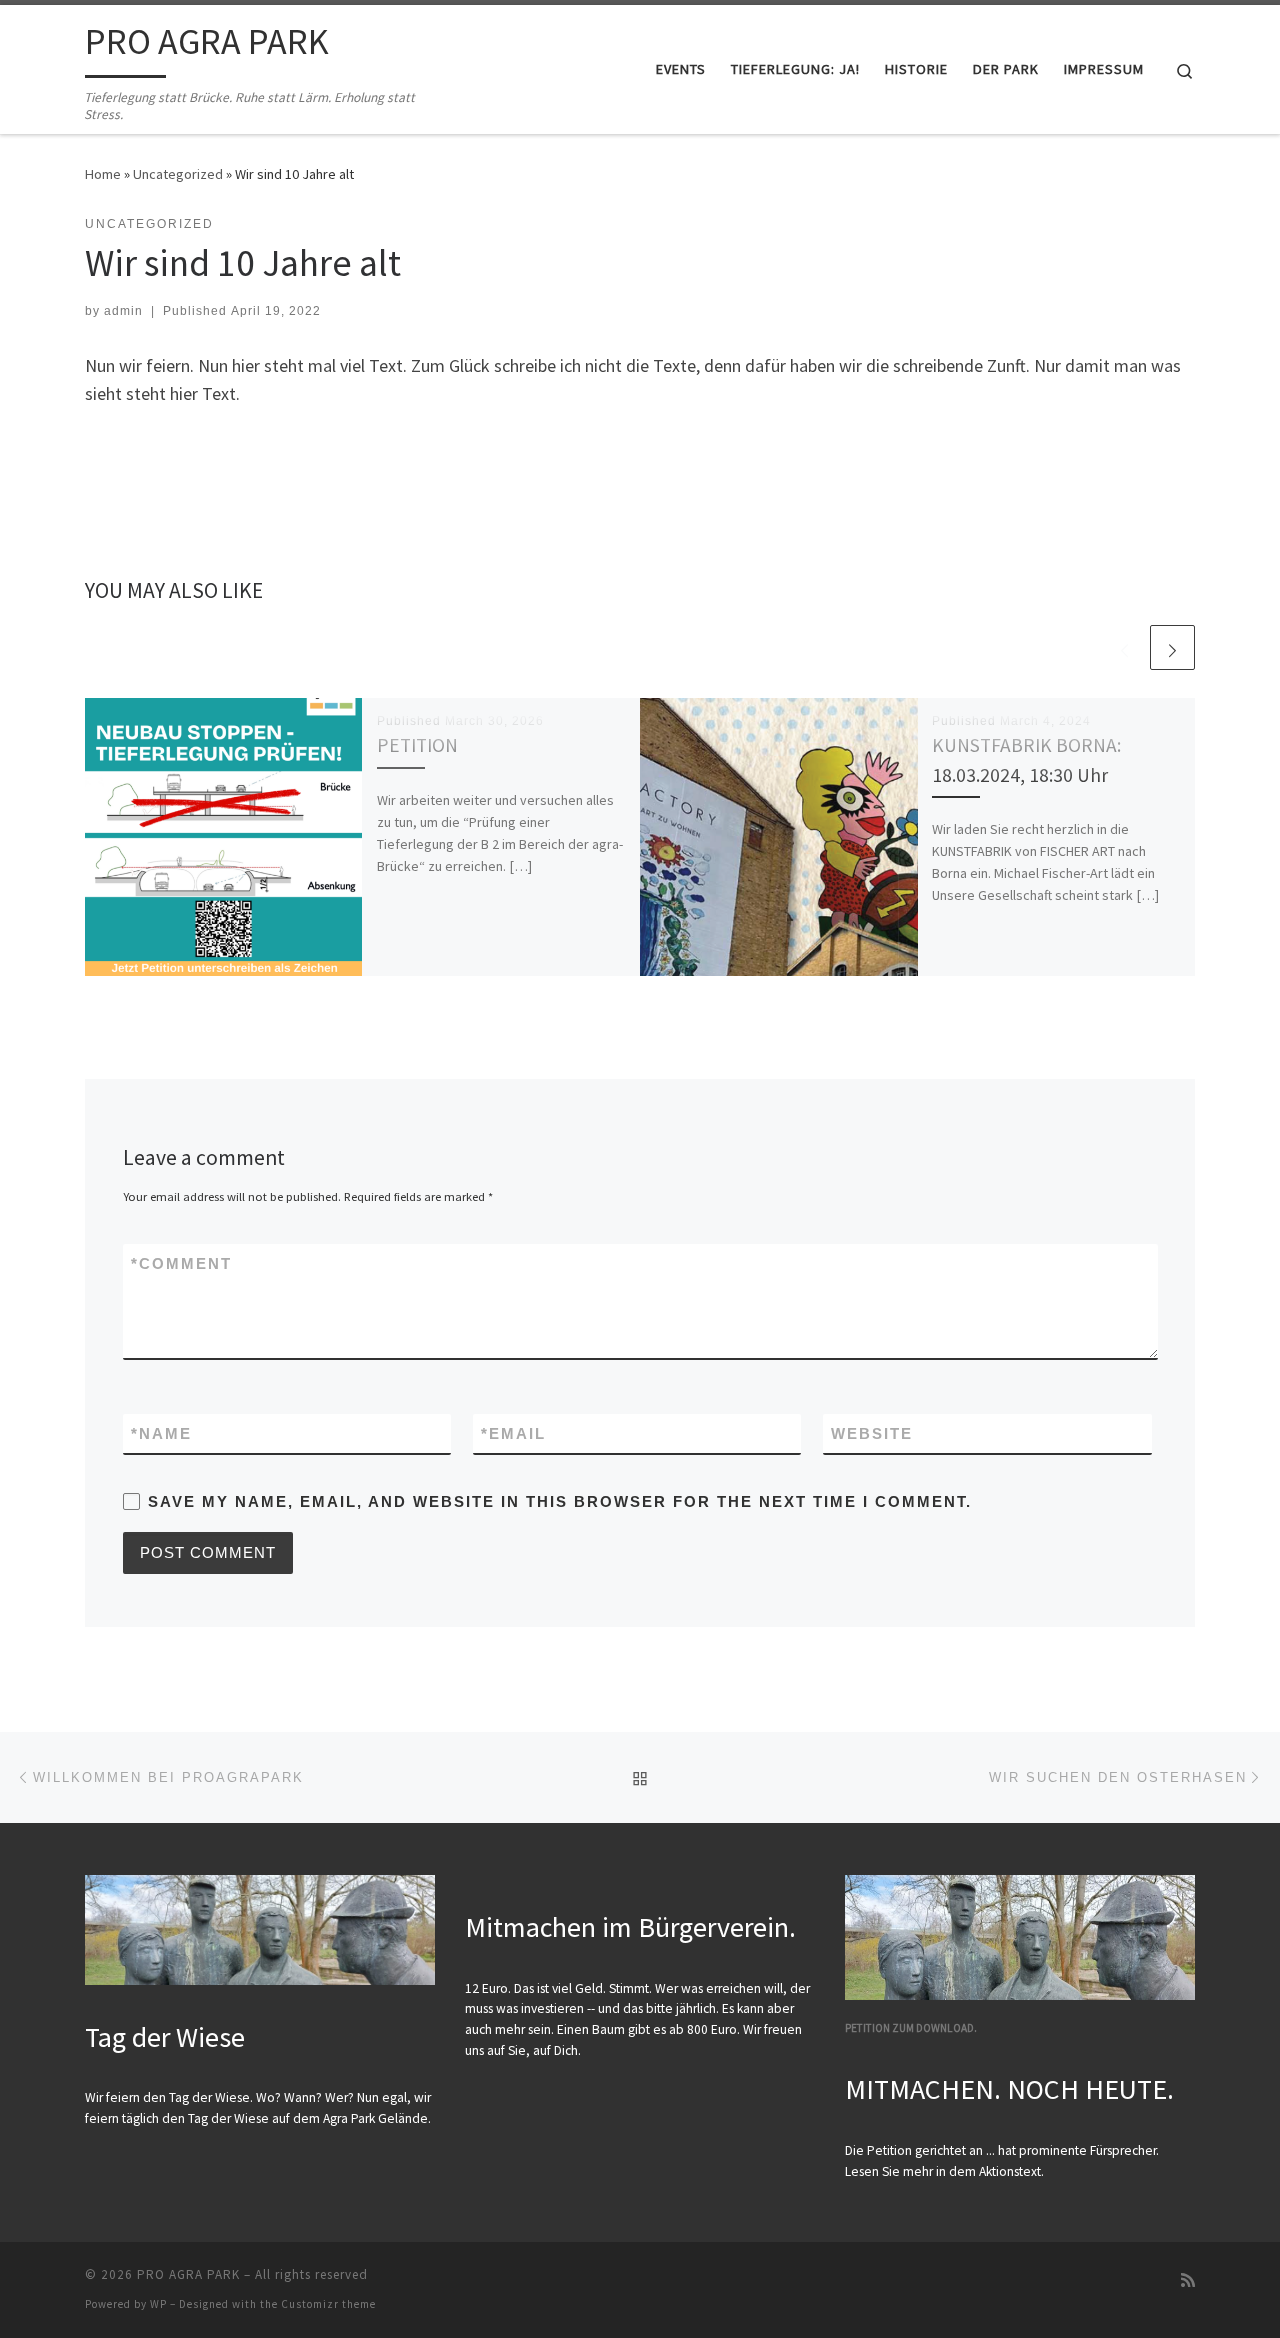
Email (513, 1433)
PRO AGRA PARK (188, 2274)
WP (158, 2304)
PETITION (417, 745)
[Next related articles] (1172, 647)
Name (161, 1433)
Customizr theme (328, 2304)
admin (123, 311)
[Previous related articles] (1124, 647)
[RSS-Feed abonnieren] (1188, 2280)
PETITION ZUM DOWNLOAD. (911, 2028)
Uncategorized (178, 174)
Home (103, 174)
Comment (181, 1263)
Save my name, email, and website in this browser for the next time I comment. (560, 1501)
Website (872, 1433)
